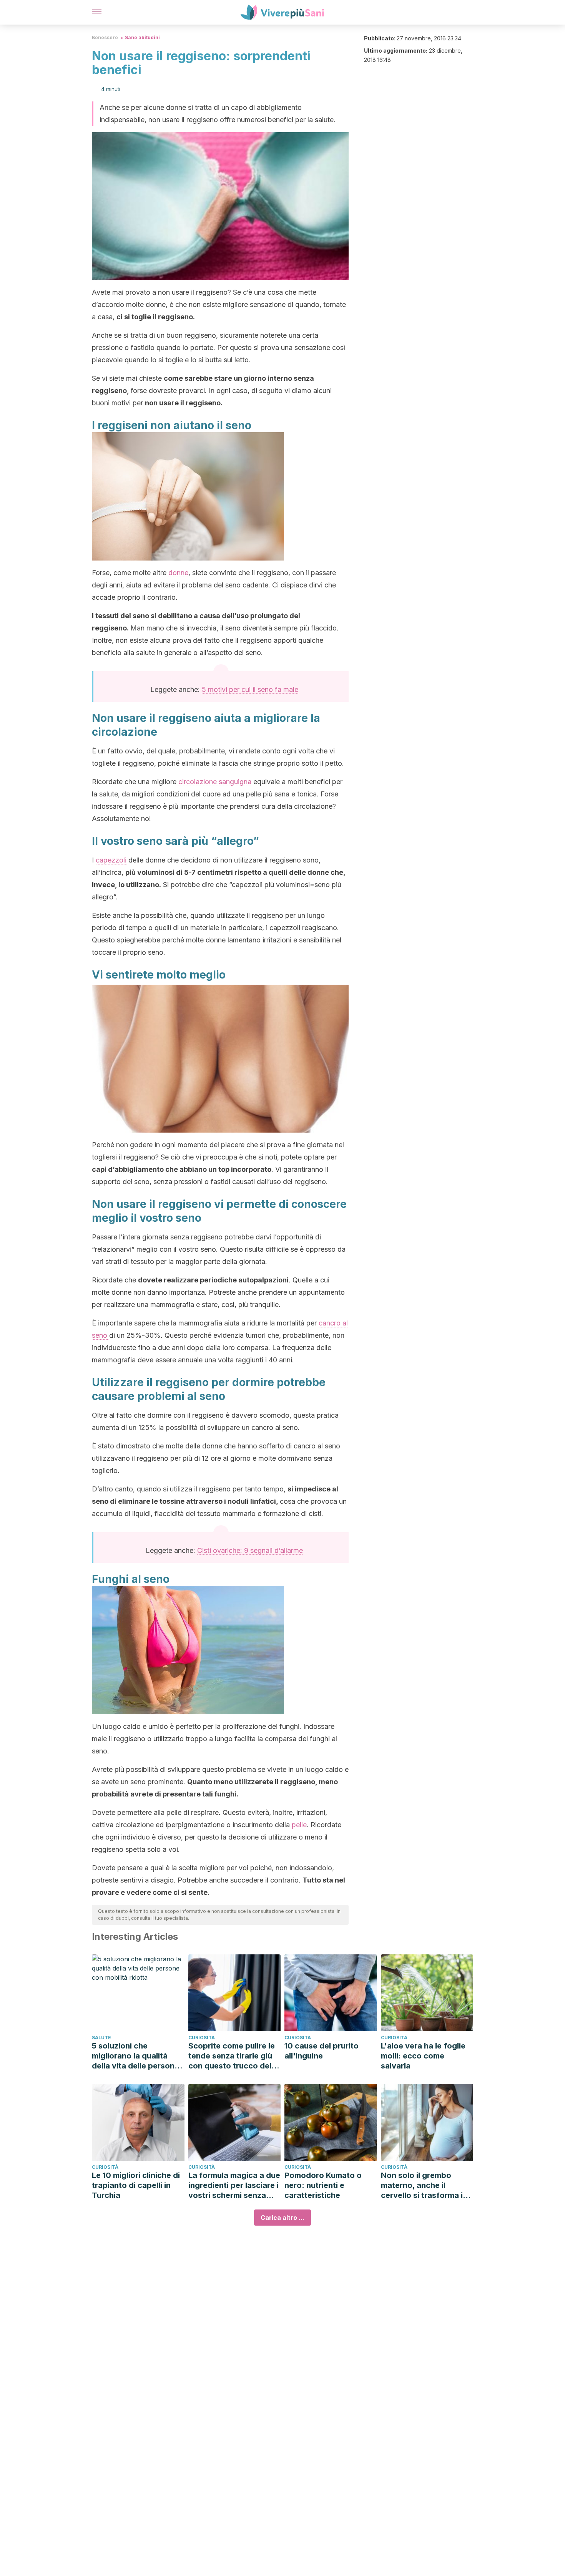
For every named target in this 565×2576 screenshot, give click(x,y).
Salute (101, 2038)
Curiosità (202, 2038)
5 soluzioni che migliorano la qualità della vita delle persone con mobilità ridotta (135, 2056)
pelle (299, 1825)
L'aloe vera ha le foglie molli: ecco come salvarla (423, 2056)
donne (178, 573)
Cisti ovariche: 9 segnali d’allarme (250, 1550)
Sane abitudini (142, 37)
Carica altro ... (282, 2218)
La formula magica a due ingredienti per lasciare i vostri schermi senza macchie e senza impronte (234, 2185)
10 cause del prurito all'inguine (322, 2051)
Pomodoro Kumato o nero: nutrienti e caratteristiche (323, 2185)
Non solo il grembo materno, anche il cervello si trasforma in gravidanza (424, 2185)
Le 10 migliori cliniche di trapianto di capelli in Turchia (136, 2185)
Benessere (105, 37)
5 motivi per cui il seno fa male (250, 689)
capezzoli (111, 860)
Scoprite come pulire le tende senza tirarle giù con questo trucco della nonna (233, 2056)
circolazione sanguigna (215, 782)
